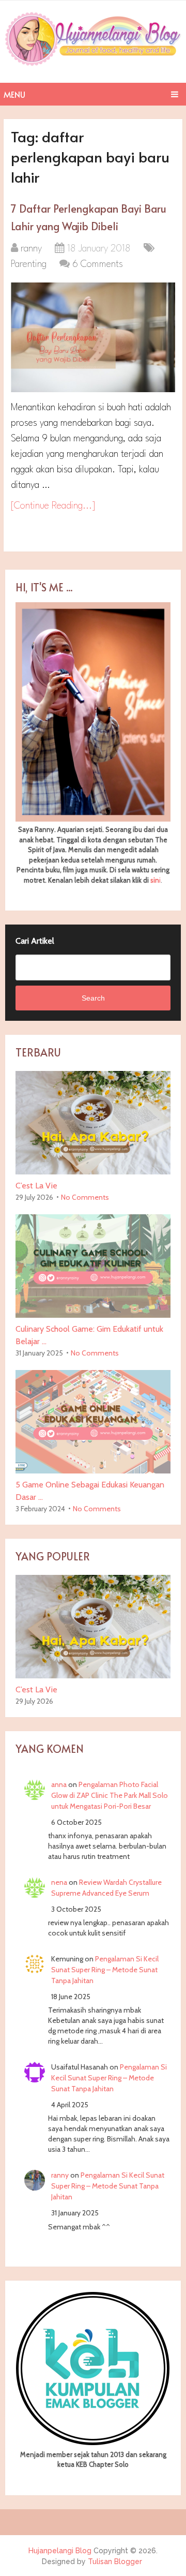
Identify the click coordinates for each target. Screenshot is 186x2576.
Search (93, 998)
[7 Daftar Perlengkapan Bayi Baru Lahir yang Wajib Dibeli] (93, 337)
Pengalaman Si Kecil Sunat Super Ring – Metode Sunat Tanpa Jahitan (105, 1970)
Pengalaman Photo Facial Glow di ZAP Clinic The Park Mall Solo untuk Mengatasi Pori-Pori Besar (110, 1795)
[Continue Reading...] (53, 506)
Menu (14, 94)
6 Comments (98, 264)
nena (59, 1882)
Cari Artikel (35, 941)
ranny (31, 249)
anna (59, 1784)
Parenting (29, 264)
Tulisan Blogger (115, 2562)
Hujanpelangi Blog (60, 2551)
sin (155, 880)
